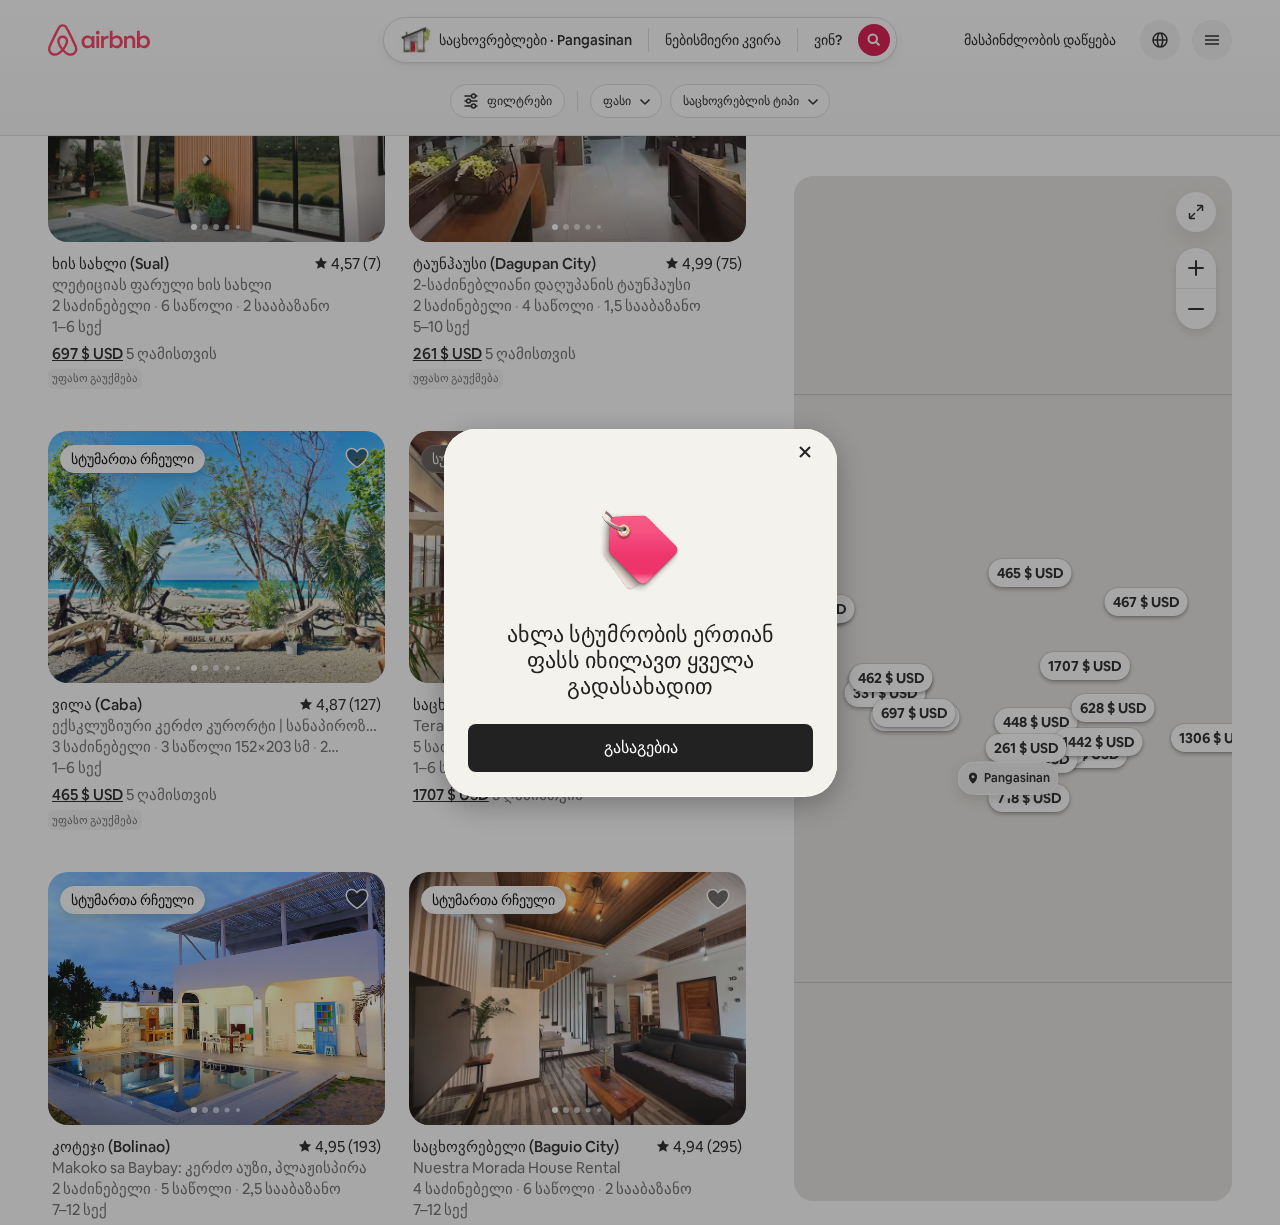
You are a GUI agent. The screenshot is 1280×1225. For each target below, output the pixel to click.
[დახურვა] (805, 452)
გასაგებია (640, 747)
